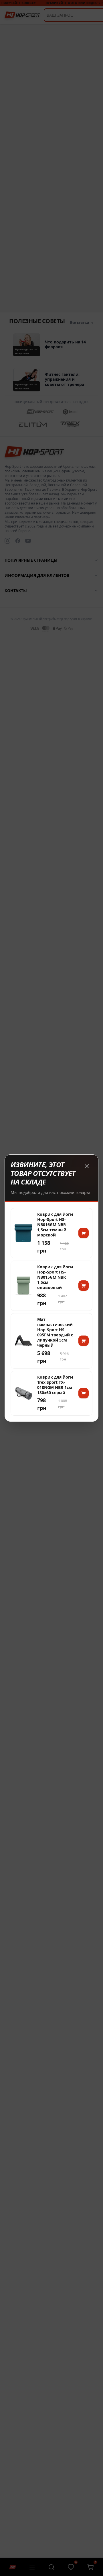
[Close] (87, 1166)
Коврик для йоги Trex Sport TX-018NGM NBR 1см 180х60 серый (55, 1385)
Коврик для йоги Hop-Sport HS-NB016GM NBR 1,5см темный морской (55, 1225)
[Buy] (84, 1233)
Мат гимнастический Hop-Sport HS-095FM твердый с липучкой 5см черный (55, 1333)
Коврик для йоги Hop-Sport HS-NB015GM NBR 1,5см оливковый (55, 1277)
